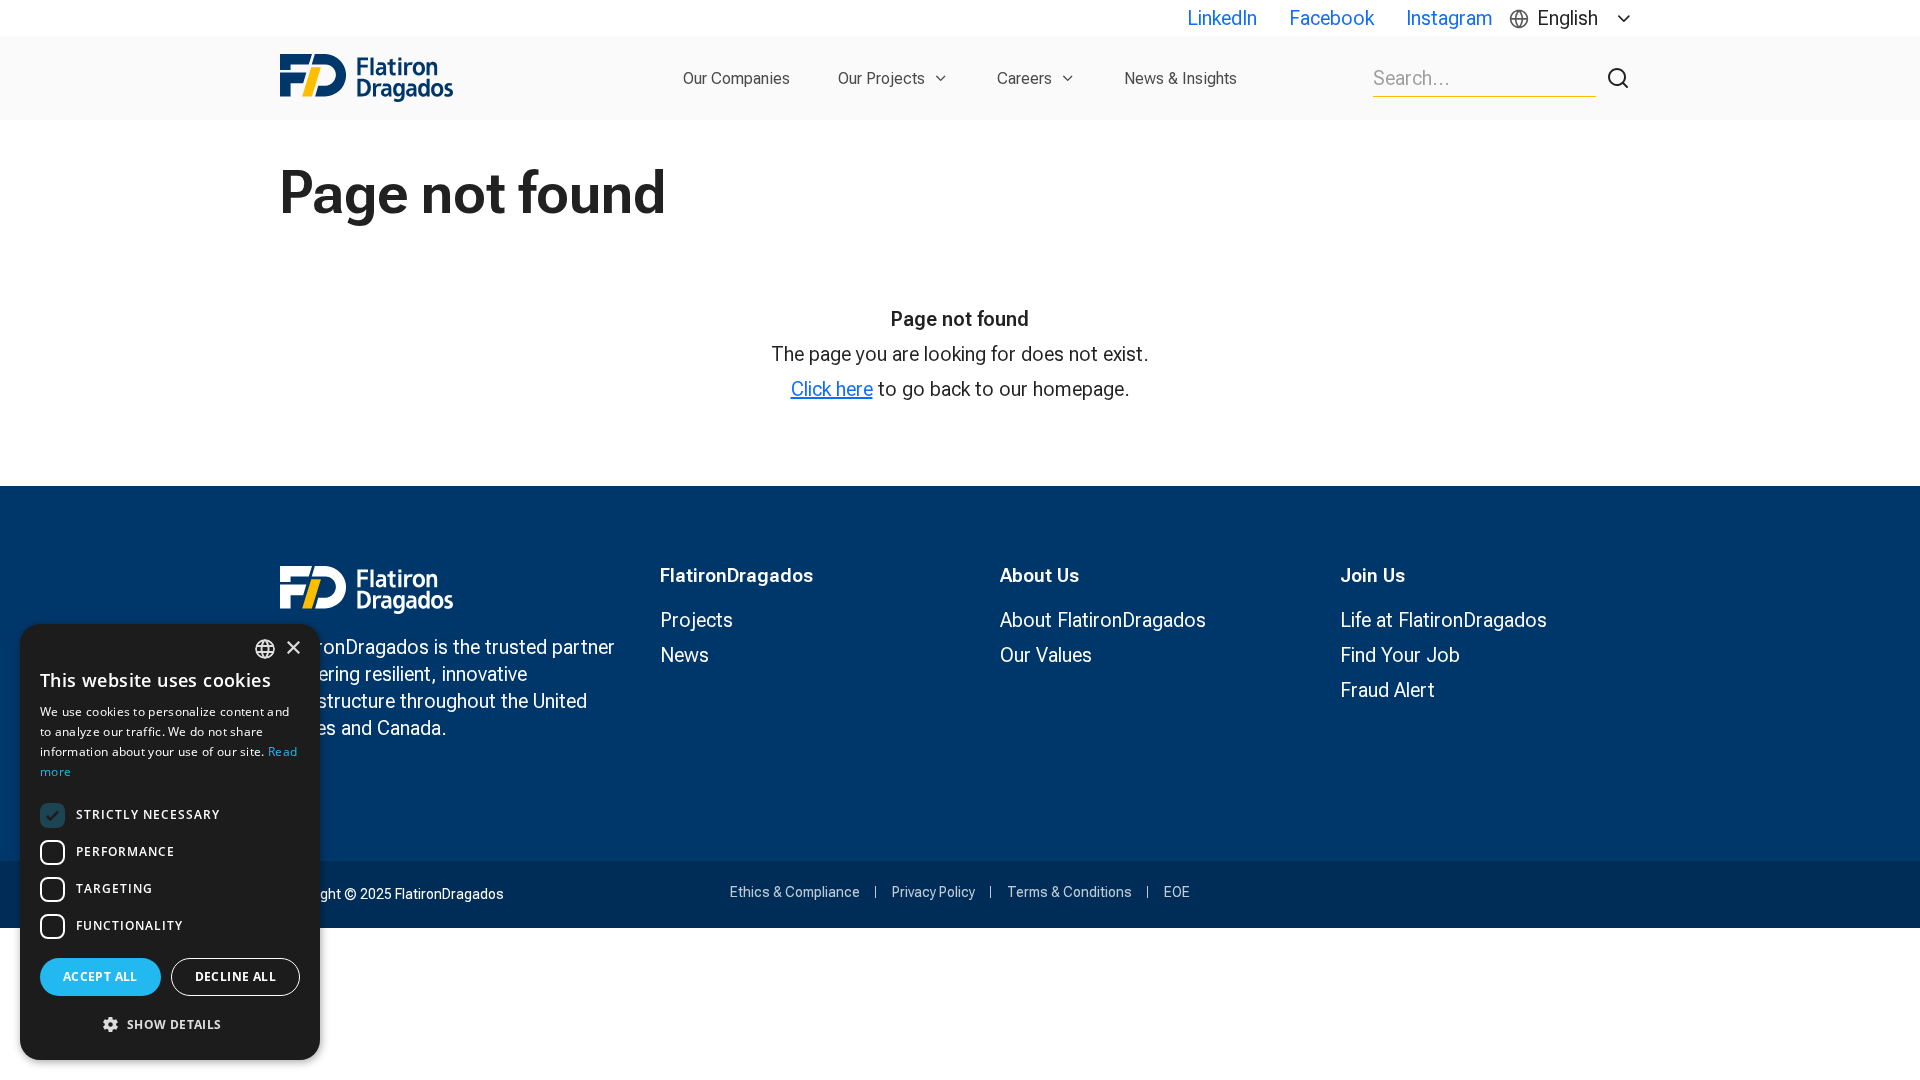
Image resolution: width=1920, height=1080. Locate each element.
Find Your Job (1400, 655)
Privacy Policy (933, 892)
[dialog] (170, 842)
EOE (1177, 892)
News (684, 655)
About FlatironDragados (1103, 620)
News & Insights (1180, 78)
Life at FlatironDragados (1443, 620)
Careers (1024, 78)
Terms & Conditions (1069, 892)
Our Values (1046, 655)
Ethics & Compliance (795, 892)
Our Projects (881, 78)
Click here (832, 389)
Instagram (1449, 18)
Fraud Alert (1387, 690)
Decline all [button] (235, 976)
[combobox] (265, 649)
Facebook (1331, 18)
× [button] (292, 648)
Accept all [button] (100, 976)
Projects (696, 620)
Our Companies (736, 78)
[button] (170, 1024)
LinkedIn (1222, 18)
